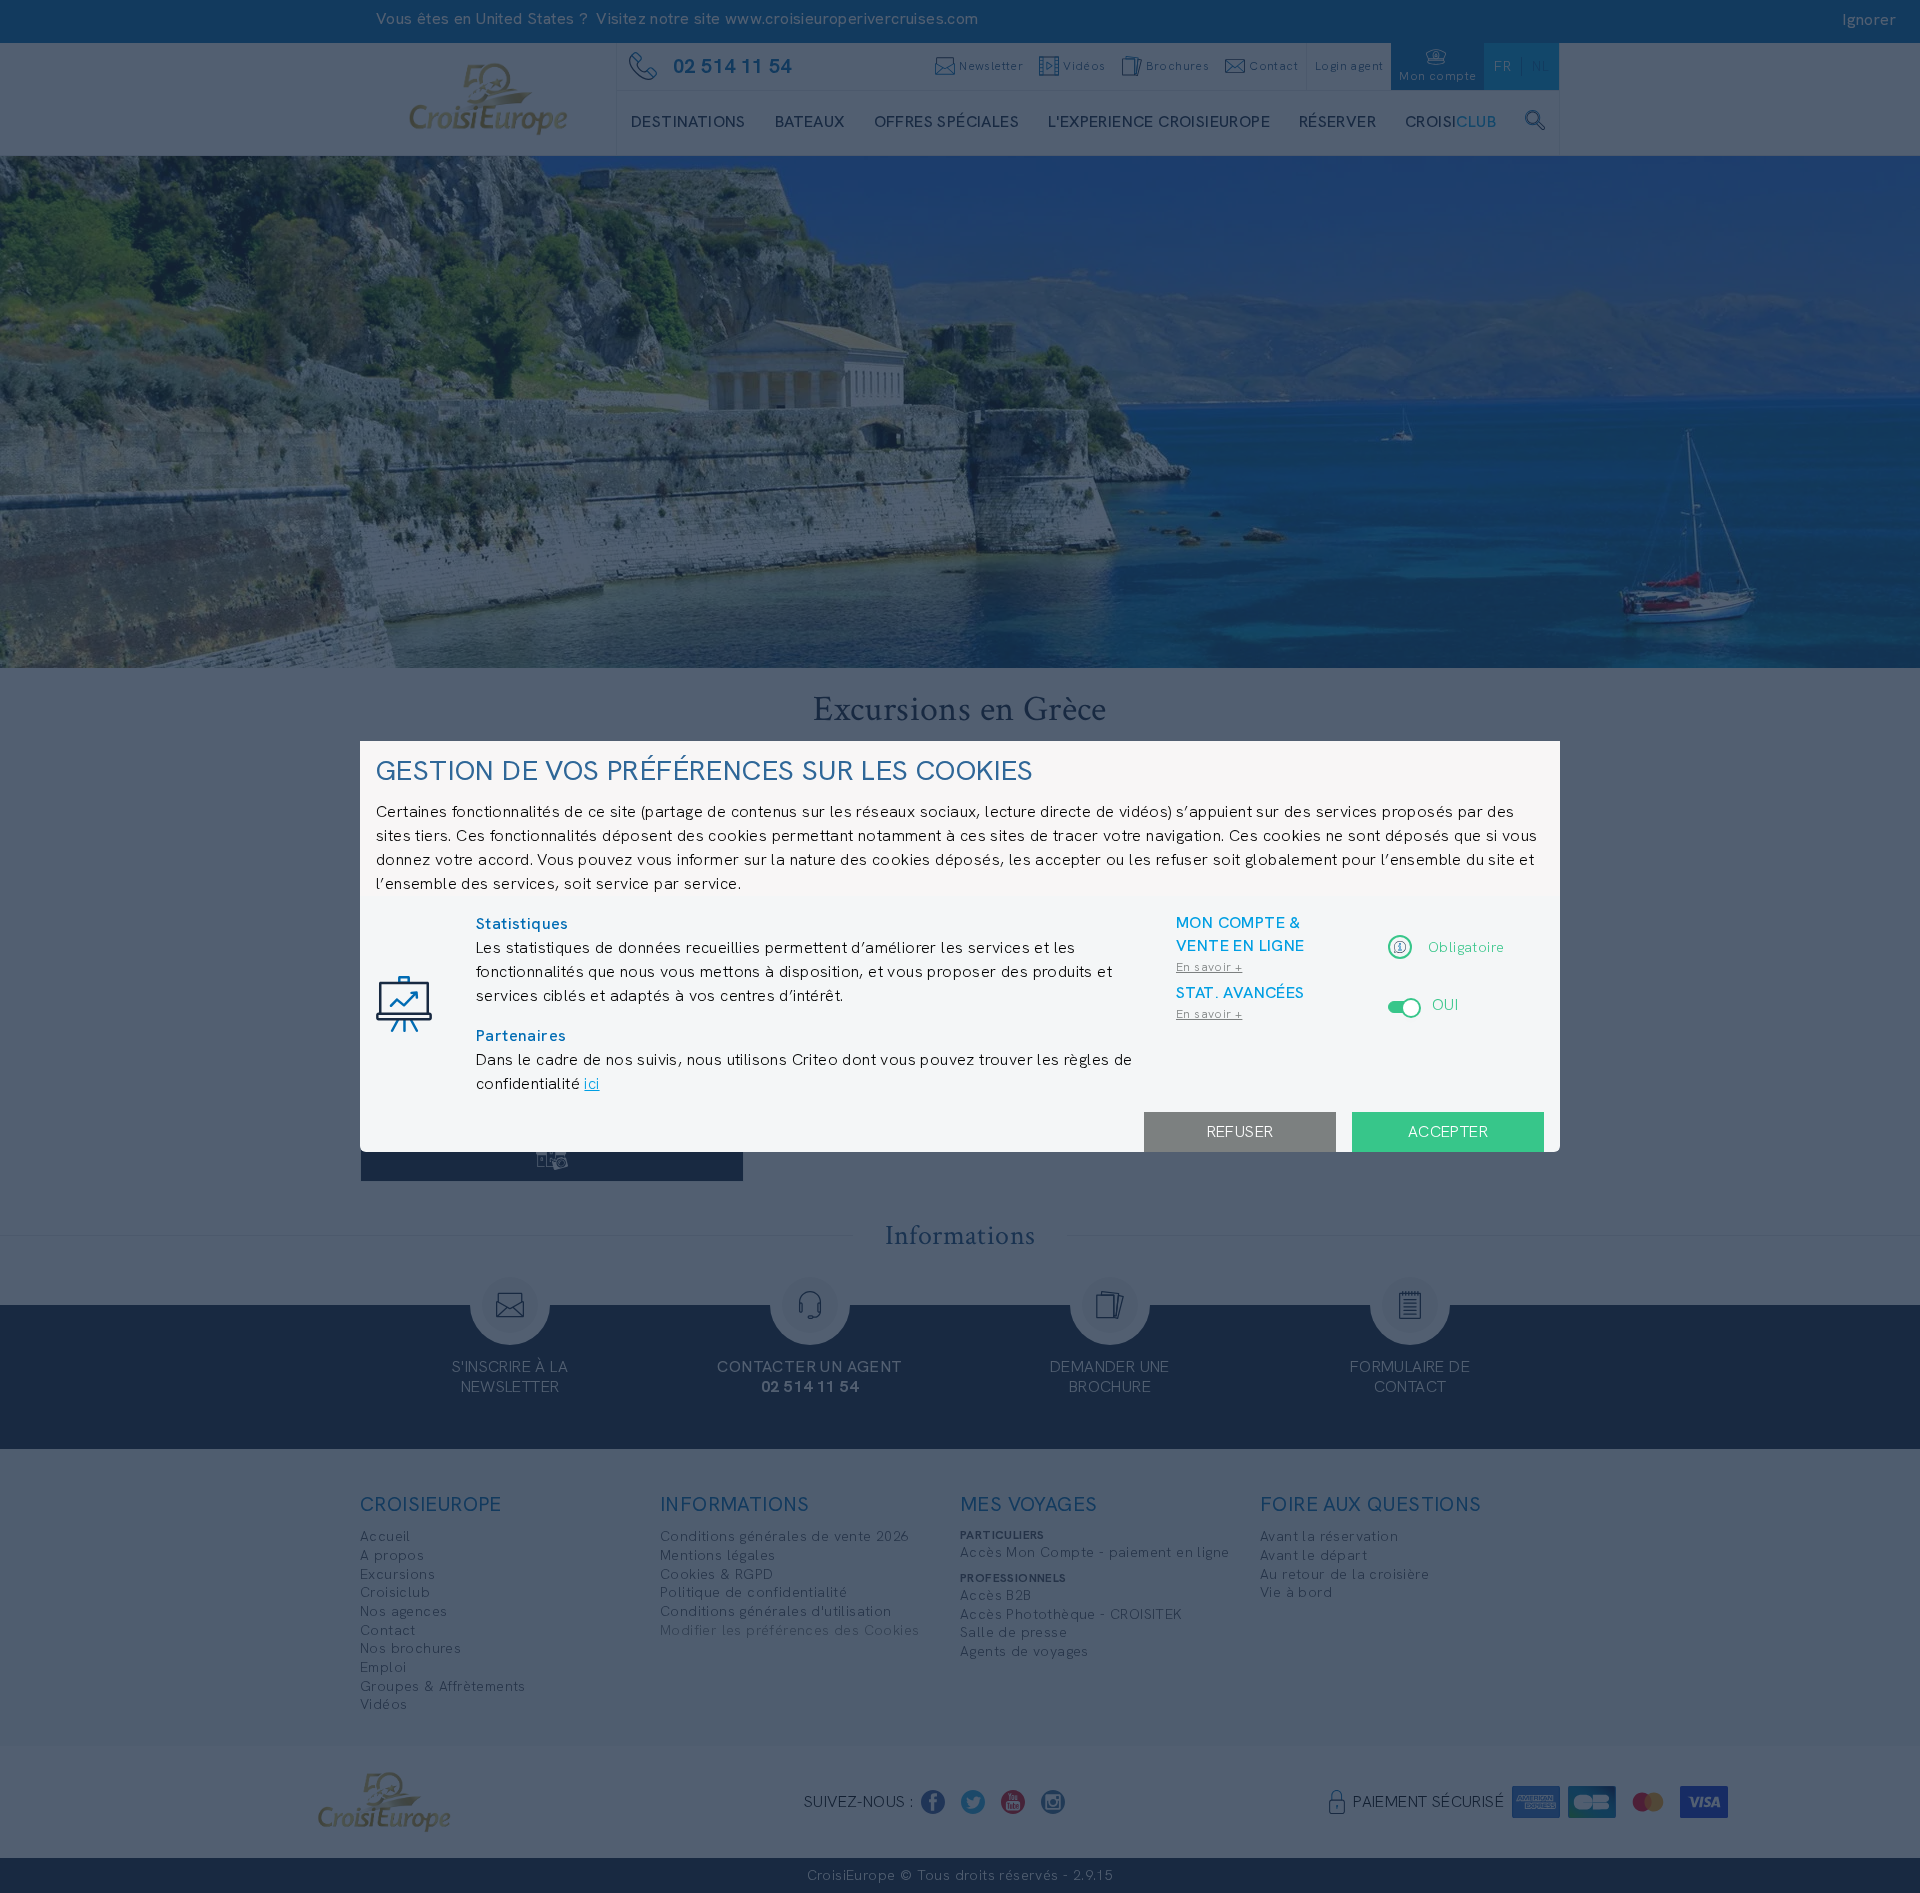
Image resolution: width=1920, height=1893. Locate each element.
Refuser (1240, 1131)
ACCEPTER (1448, 1131)
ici (591, 1083)
